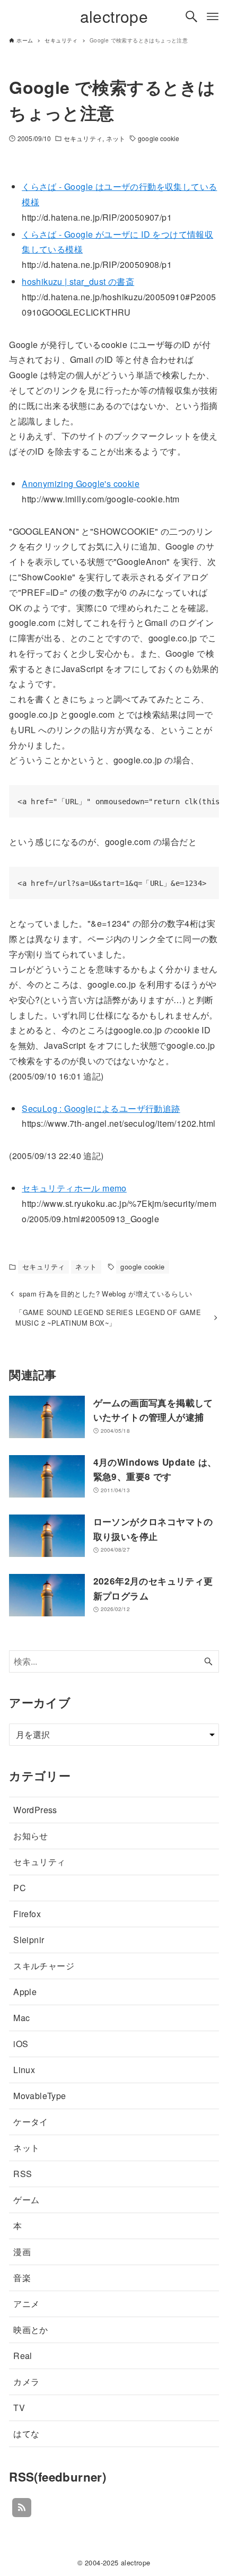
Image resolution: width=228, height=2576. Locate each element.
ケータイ (31, 2122)
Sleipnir (29, 1940)
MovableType (40, 2096)
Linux (24, 2070)
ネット (116, 138)
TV (19, 2408)
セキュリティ (83, 138)
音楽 (22, 2278)
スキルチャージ (44, 1966)
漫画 (22, 2252)
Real (23, 2356)
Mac (21, 2018)
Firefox (27, 1914)
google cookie (159, 138)
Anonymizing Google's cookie (81, 484)
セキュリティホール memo (74, 1188)
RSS (23, 2174)
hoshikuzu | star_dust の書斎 (78, 281)
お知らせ (31, 1836)
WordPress (35, 1810)
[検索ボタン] (191, 16)
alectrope (114, 16)
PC (20, 1888)
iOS (21, 2044)
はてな (26, 2434)
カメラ (26, 2382)
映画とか (31, 2330)
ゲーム (26, 2200)
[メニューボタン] (213, 16)
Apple (25, 1992)
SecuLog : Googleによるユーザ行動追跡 (101, 1108)
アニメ (26, 2304)
